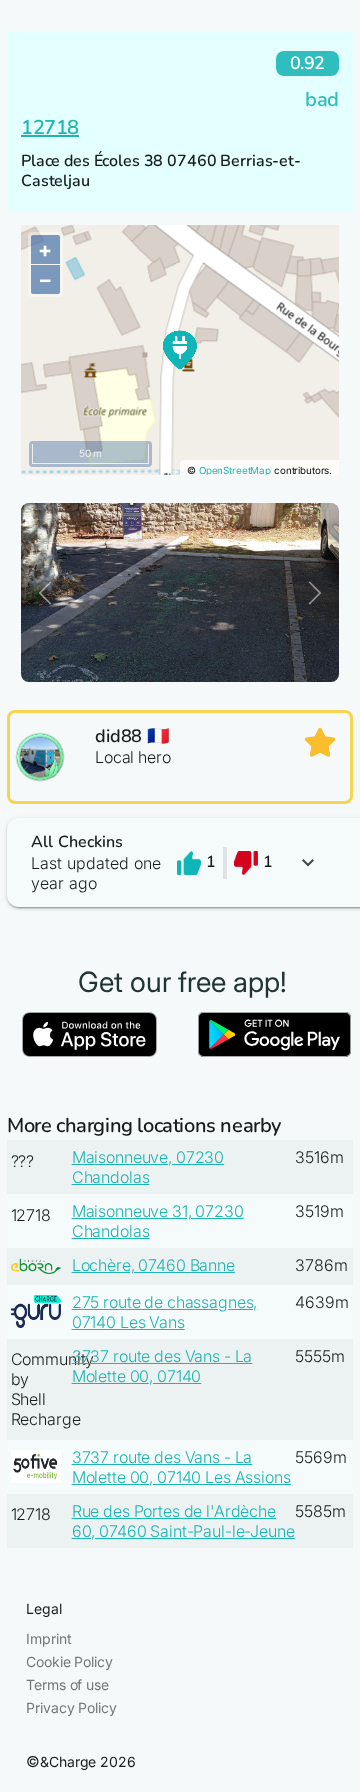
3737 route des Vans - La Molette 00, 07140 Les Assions (181, 1467)
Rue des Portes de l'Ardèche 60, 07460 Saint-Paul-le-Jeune (183, 1521)
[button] (180, 862)
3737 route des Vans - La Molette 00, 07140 (162, 1366)
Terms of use (67, 1684)
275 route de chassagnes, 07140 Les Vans (165, 1312)
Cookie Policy (69, 1661)
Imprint (48, 1638)
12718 (50, 127)
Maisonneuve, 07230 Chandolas (148, 1167)
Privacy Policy (71, 1707)
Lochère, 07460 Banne (153, 1265)
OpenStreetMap (235, 470)
